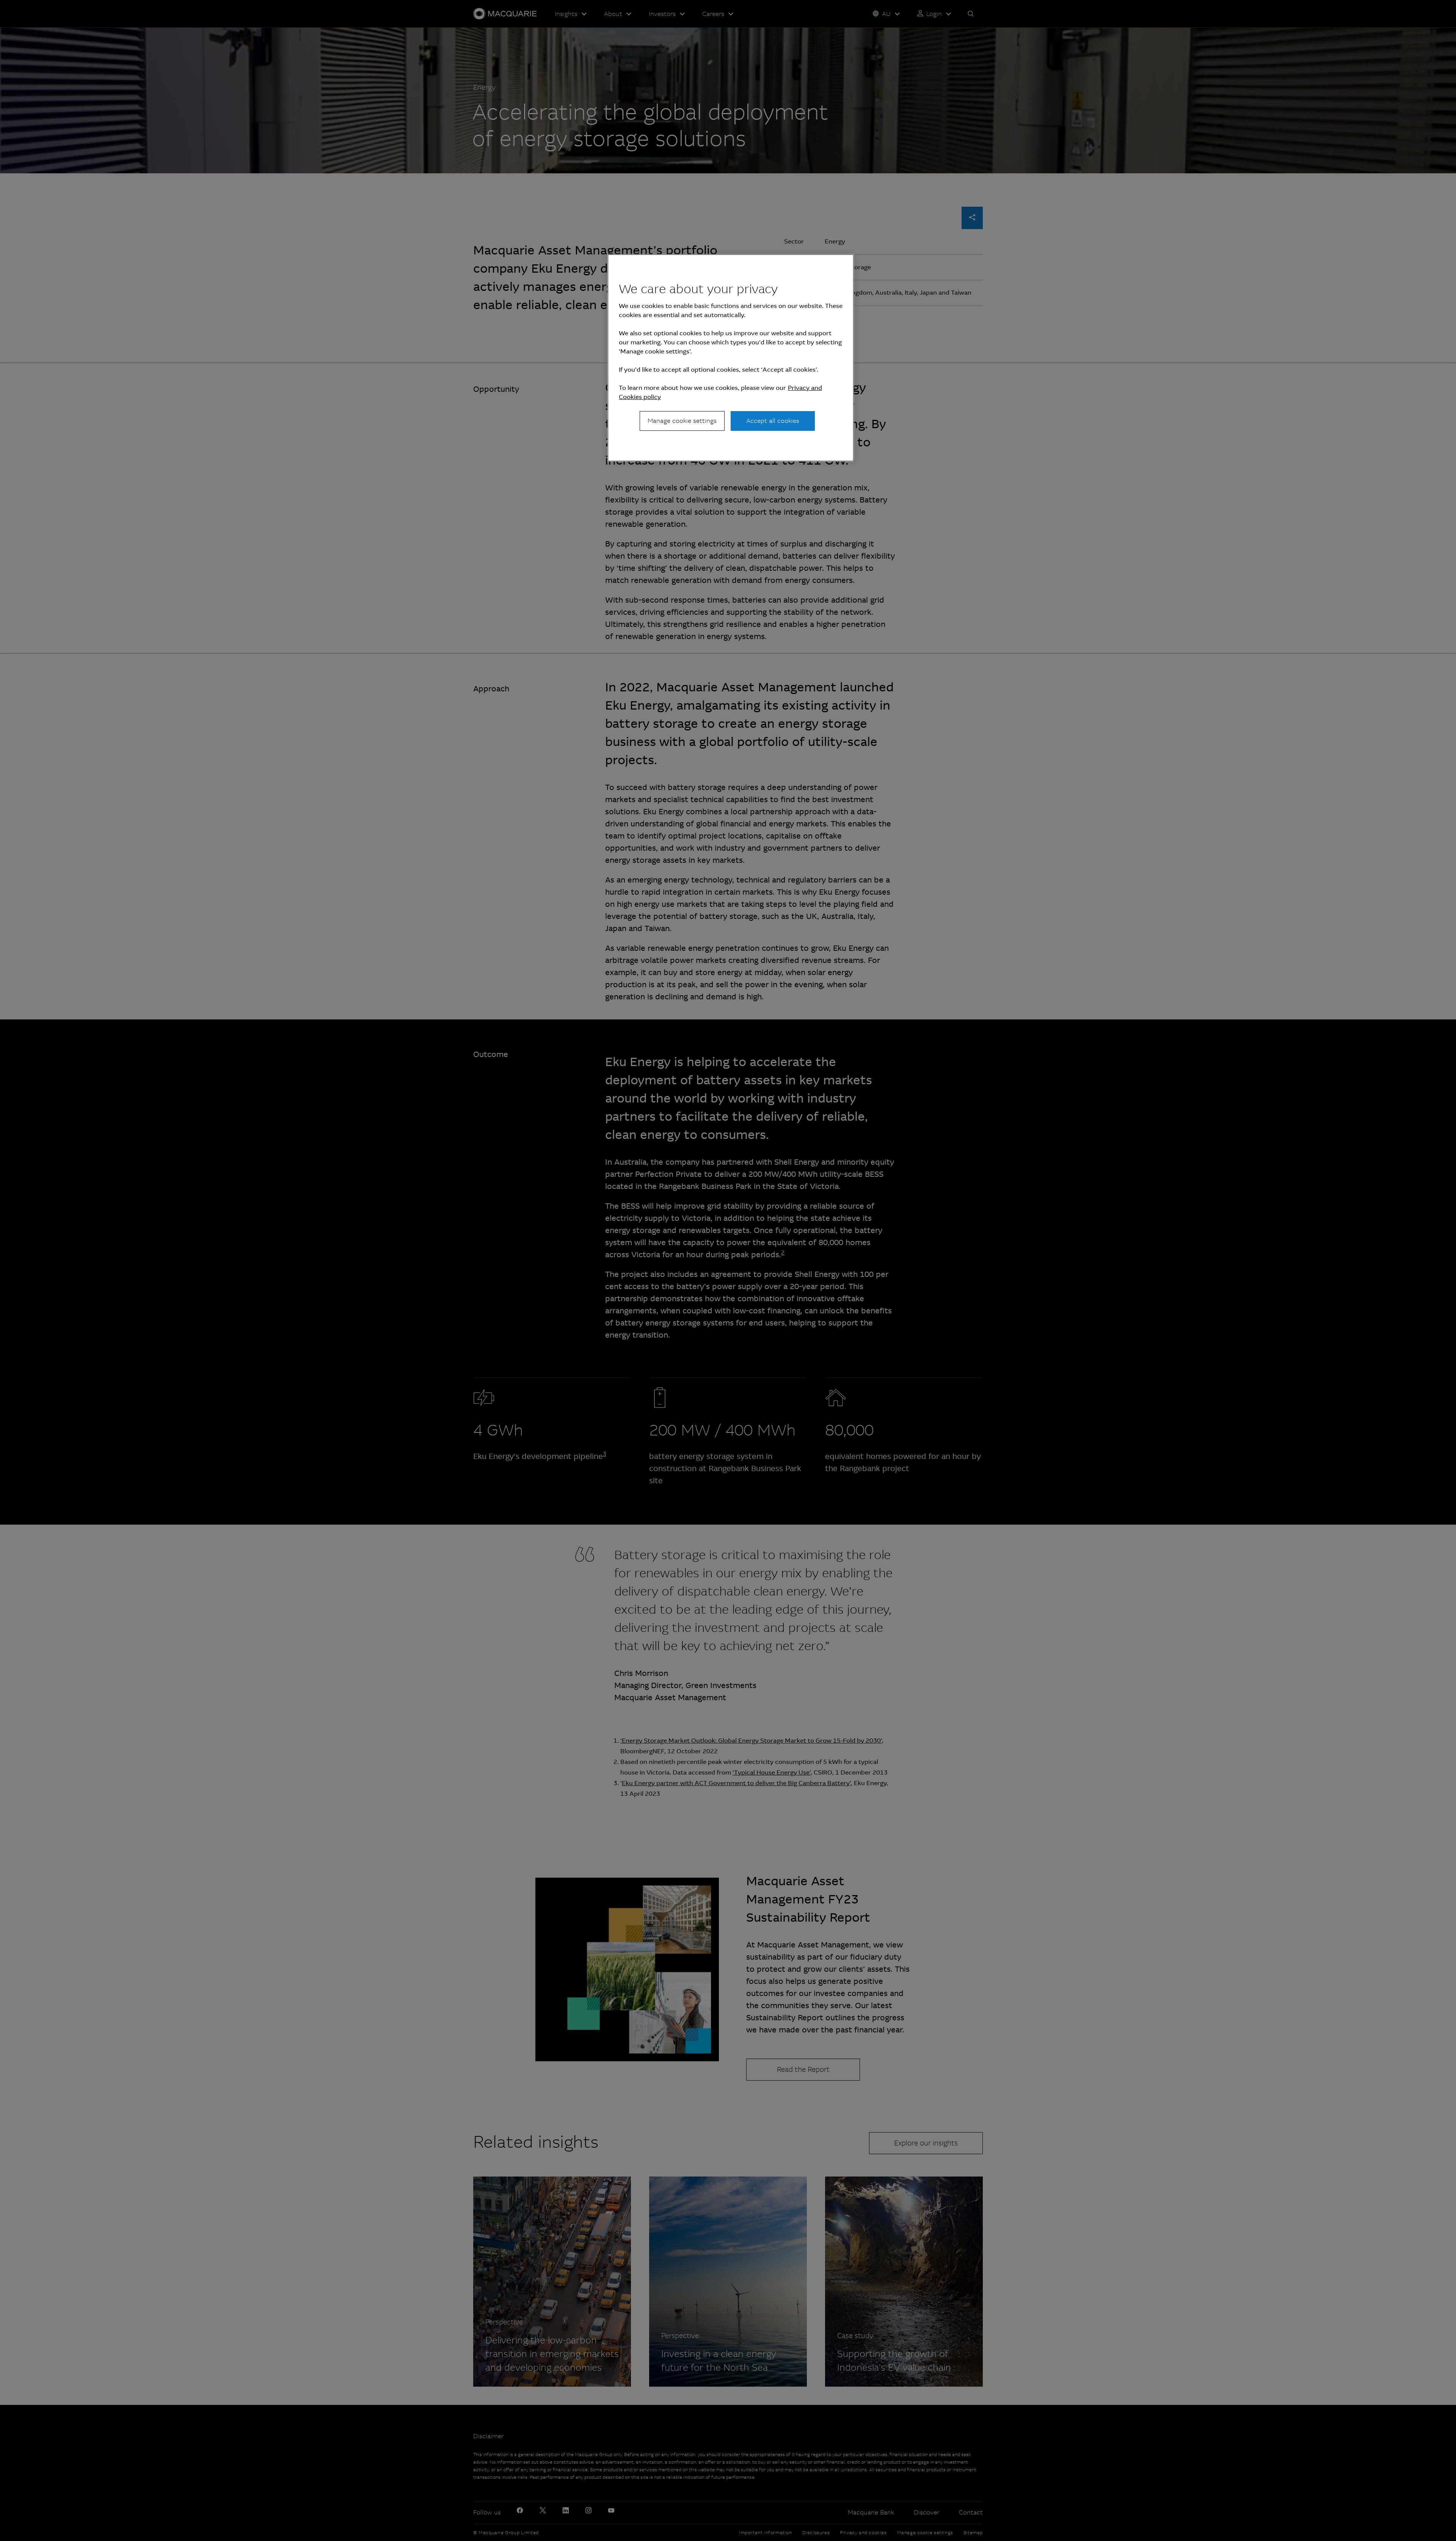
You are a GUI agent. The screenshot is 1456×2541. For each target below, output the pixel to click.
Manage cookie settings (682, 421)
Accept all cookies (773, 421)
